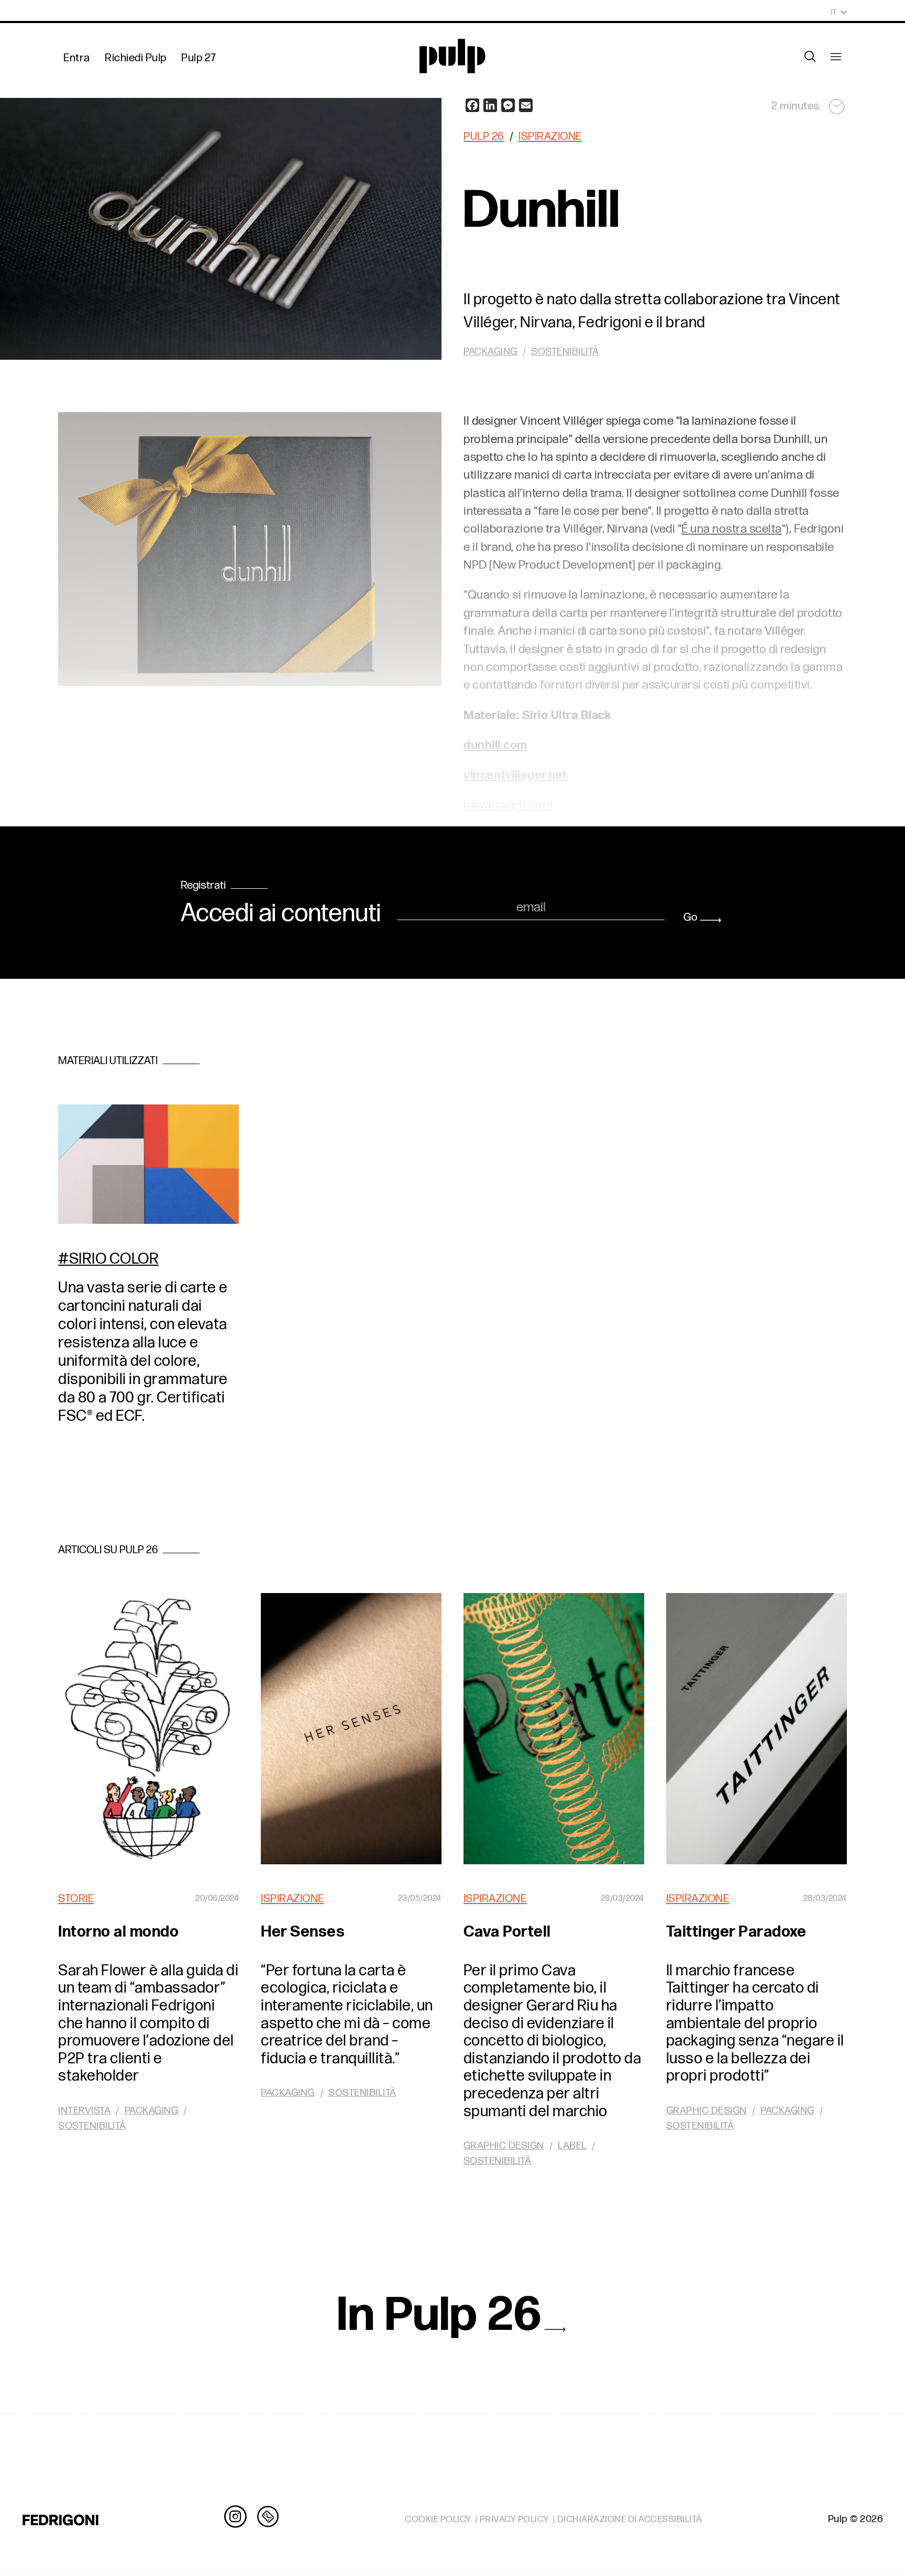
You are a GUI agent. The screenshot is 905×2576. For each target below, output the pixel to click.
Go (691, 917)
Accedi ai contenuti (281, 914)
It (834, 12)
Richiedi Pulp (136, 58)
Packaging (152, 2111)
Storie (76, 1899)
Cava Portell (507, 1932)
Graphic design (504, 2146)
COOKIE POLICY (438, 2519)
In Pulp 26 (440, 2315)
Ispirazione (550, 136)
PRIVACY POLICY (514, 2519)
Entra (77, 58)
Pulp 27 (199, 58)
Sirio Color (114, 1259)
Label (572, 2146)
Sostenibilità (92, 2126)
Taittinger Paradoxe (736, 1932)
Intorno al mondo (118, 1932)
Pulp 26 (484, 136)
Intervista (84, 2111)
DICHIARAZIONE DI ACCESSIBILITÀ (630, 2519)
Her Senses (303, 1932)
